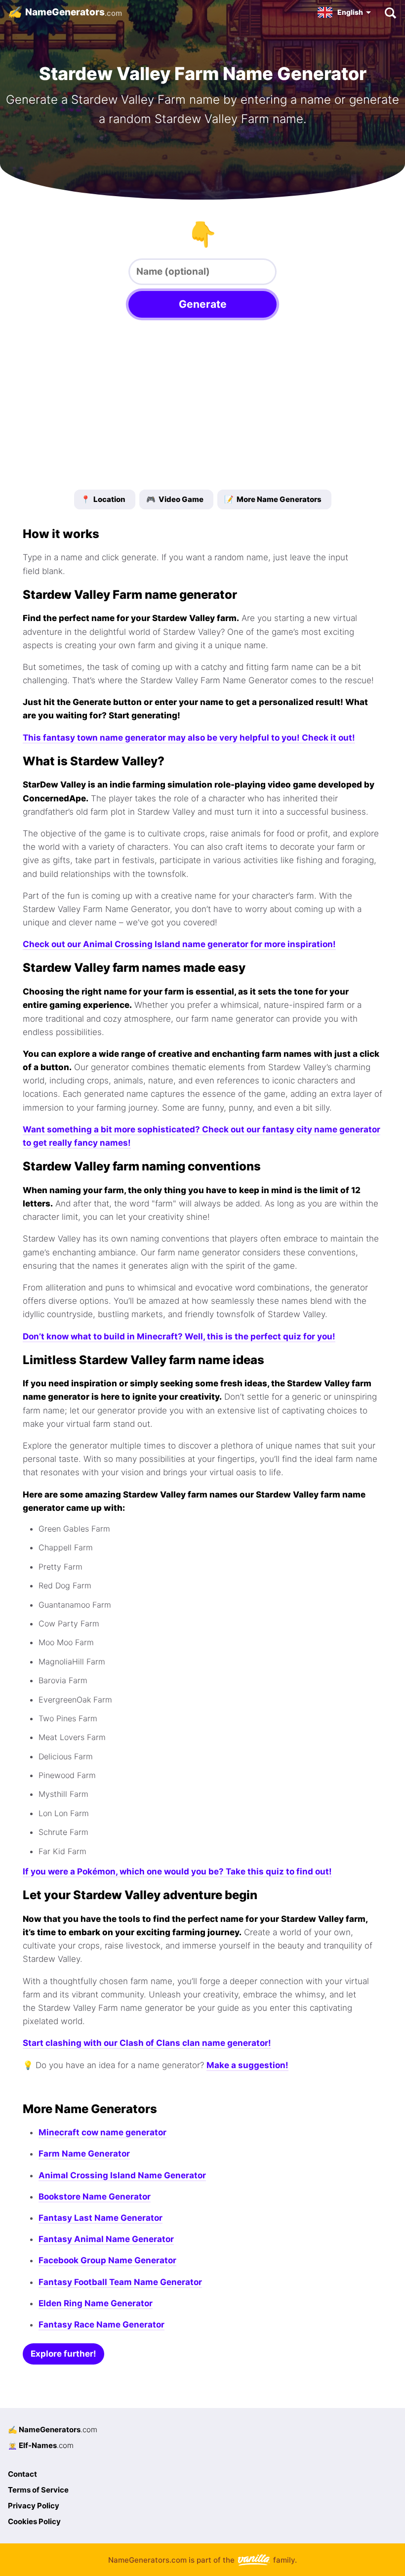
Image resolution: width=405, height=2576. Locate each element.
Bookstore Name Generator (95, 2197)
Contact (22, 2474)
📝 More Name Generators (273, 499)
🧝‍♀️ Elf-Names (41, 2445)
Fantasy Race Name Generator (101, 2325)
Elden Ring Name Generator (96, 2303)
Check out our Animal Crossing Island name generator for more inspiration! (179, 944)
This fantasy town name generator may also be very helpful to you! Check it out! (189, 738)
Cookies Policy (34, 2521)
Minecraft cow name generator (102, 2132)
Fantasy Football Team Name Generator (120, 2282)
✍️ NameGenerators (53, 2430)
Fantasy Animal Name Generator (106, 2239)
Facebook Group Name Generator (107, 2260)
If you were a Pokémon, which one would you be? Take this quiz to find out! (177, 1871)
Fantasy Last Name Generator (101, 2218)
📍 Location (103, 499)
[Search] (390, 12)
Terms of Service (38, 2490)
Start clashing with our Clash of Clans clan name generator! (147, 2043)
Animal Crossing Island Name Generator (122, 2175)
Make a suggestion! (247, 2065)
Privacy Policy (34, 2506)
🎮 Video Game (175, 499)
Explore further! (63, 2354)
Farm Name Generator (84, 2154)
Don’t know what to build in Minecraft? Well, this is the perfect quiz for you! (179, 1336)
